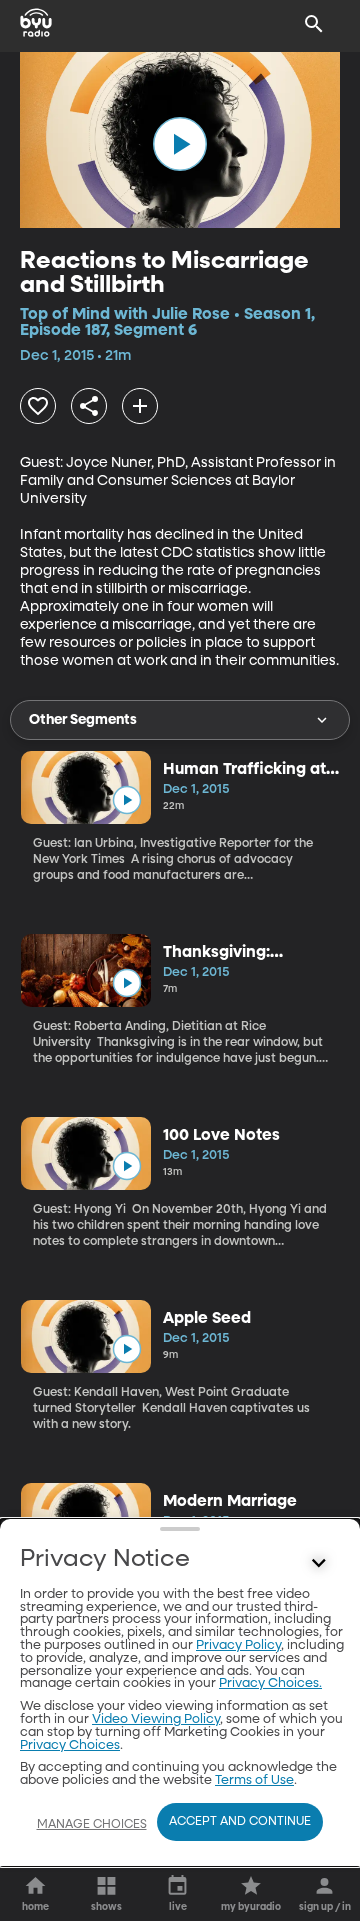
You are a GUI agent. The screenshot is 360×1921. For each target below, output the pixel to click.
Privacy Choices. (270, 1683)
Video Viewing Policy (156, 1719)
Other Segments (83, 720)
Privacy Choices (70, 1745)
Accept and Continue (240, 1822)
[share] (89, 406)
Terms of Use (254, 1780)
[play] (180, 144)
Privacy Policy (238, 1645)
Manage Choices (92, 1825)
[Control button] (319, 1564)
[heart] (38, 406)
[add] (140, 406)
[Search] (314, 24)
